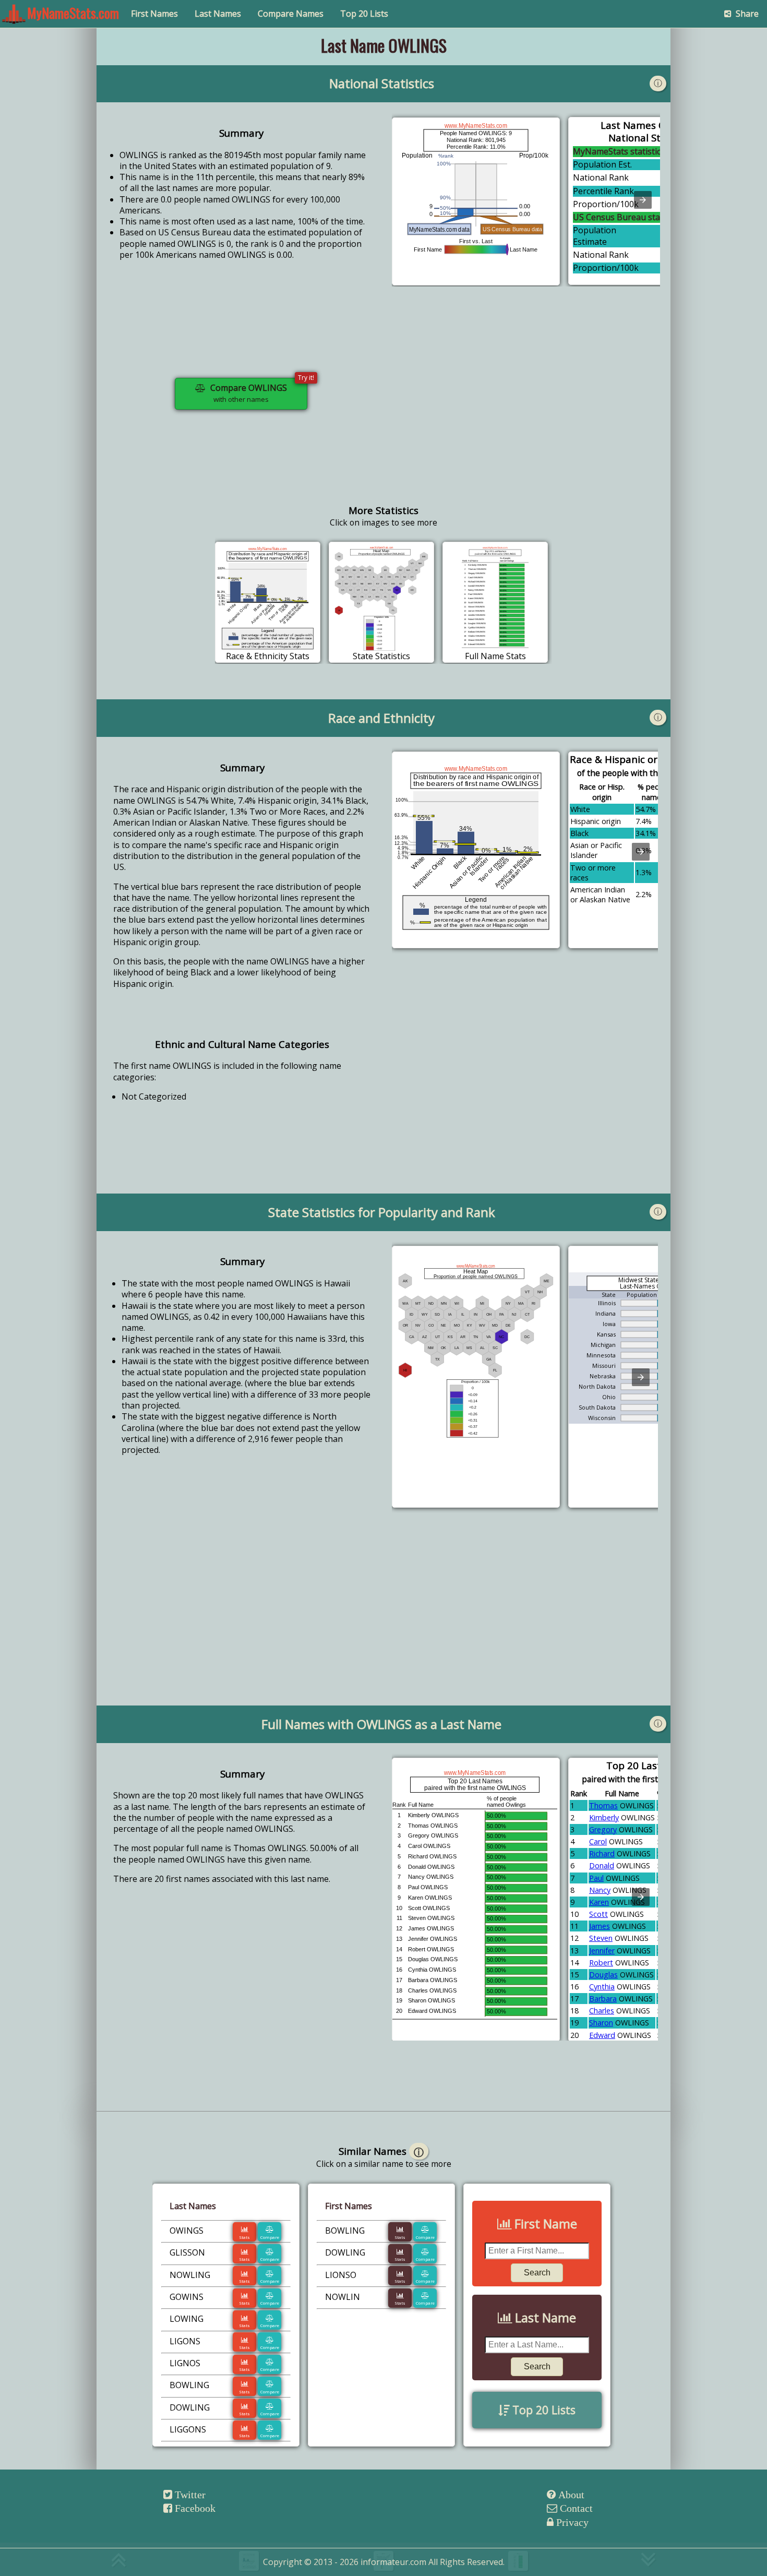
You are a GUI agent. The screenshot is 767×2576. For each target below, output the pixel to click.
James (600, 1926)
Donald (602, 1865)
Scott (598, 1914)
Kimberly (604, 1817)
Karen (599, 1902)
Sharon (601, 2023)
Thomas (603, 1805)
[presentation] (643, 200)
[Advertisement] (526, 402)
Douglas (603, 1975)
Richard (602, 1853)
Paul (596, 1878)
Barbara (603, 1999)
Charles (602, 2011)
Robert (601, 1963)
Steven (601, 1938)
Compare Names (291, 14)
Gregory (603, 1829)
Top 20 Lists (364, 14)
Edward (602, 2035)
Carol (598, 1841)
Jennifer (602, 1951)
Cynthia (602, 1987)
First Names (154, 14)
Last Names (218, 14)
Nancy (600, 1890)
